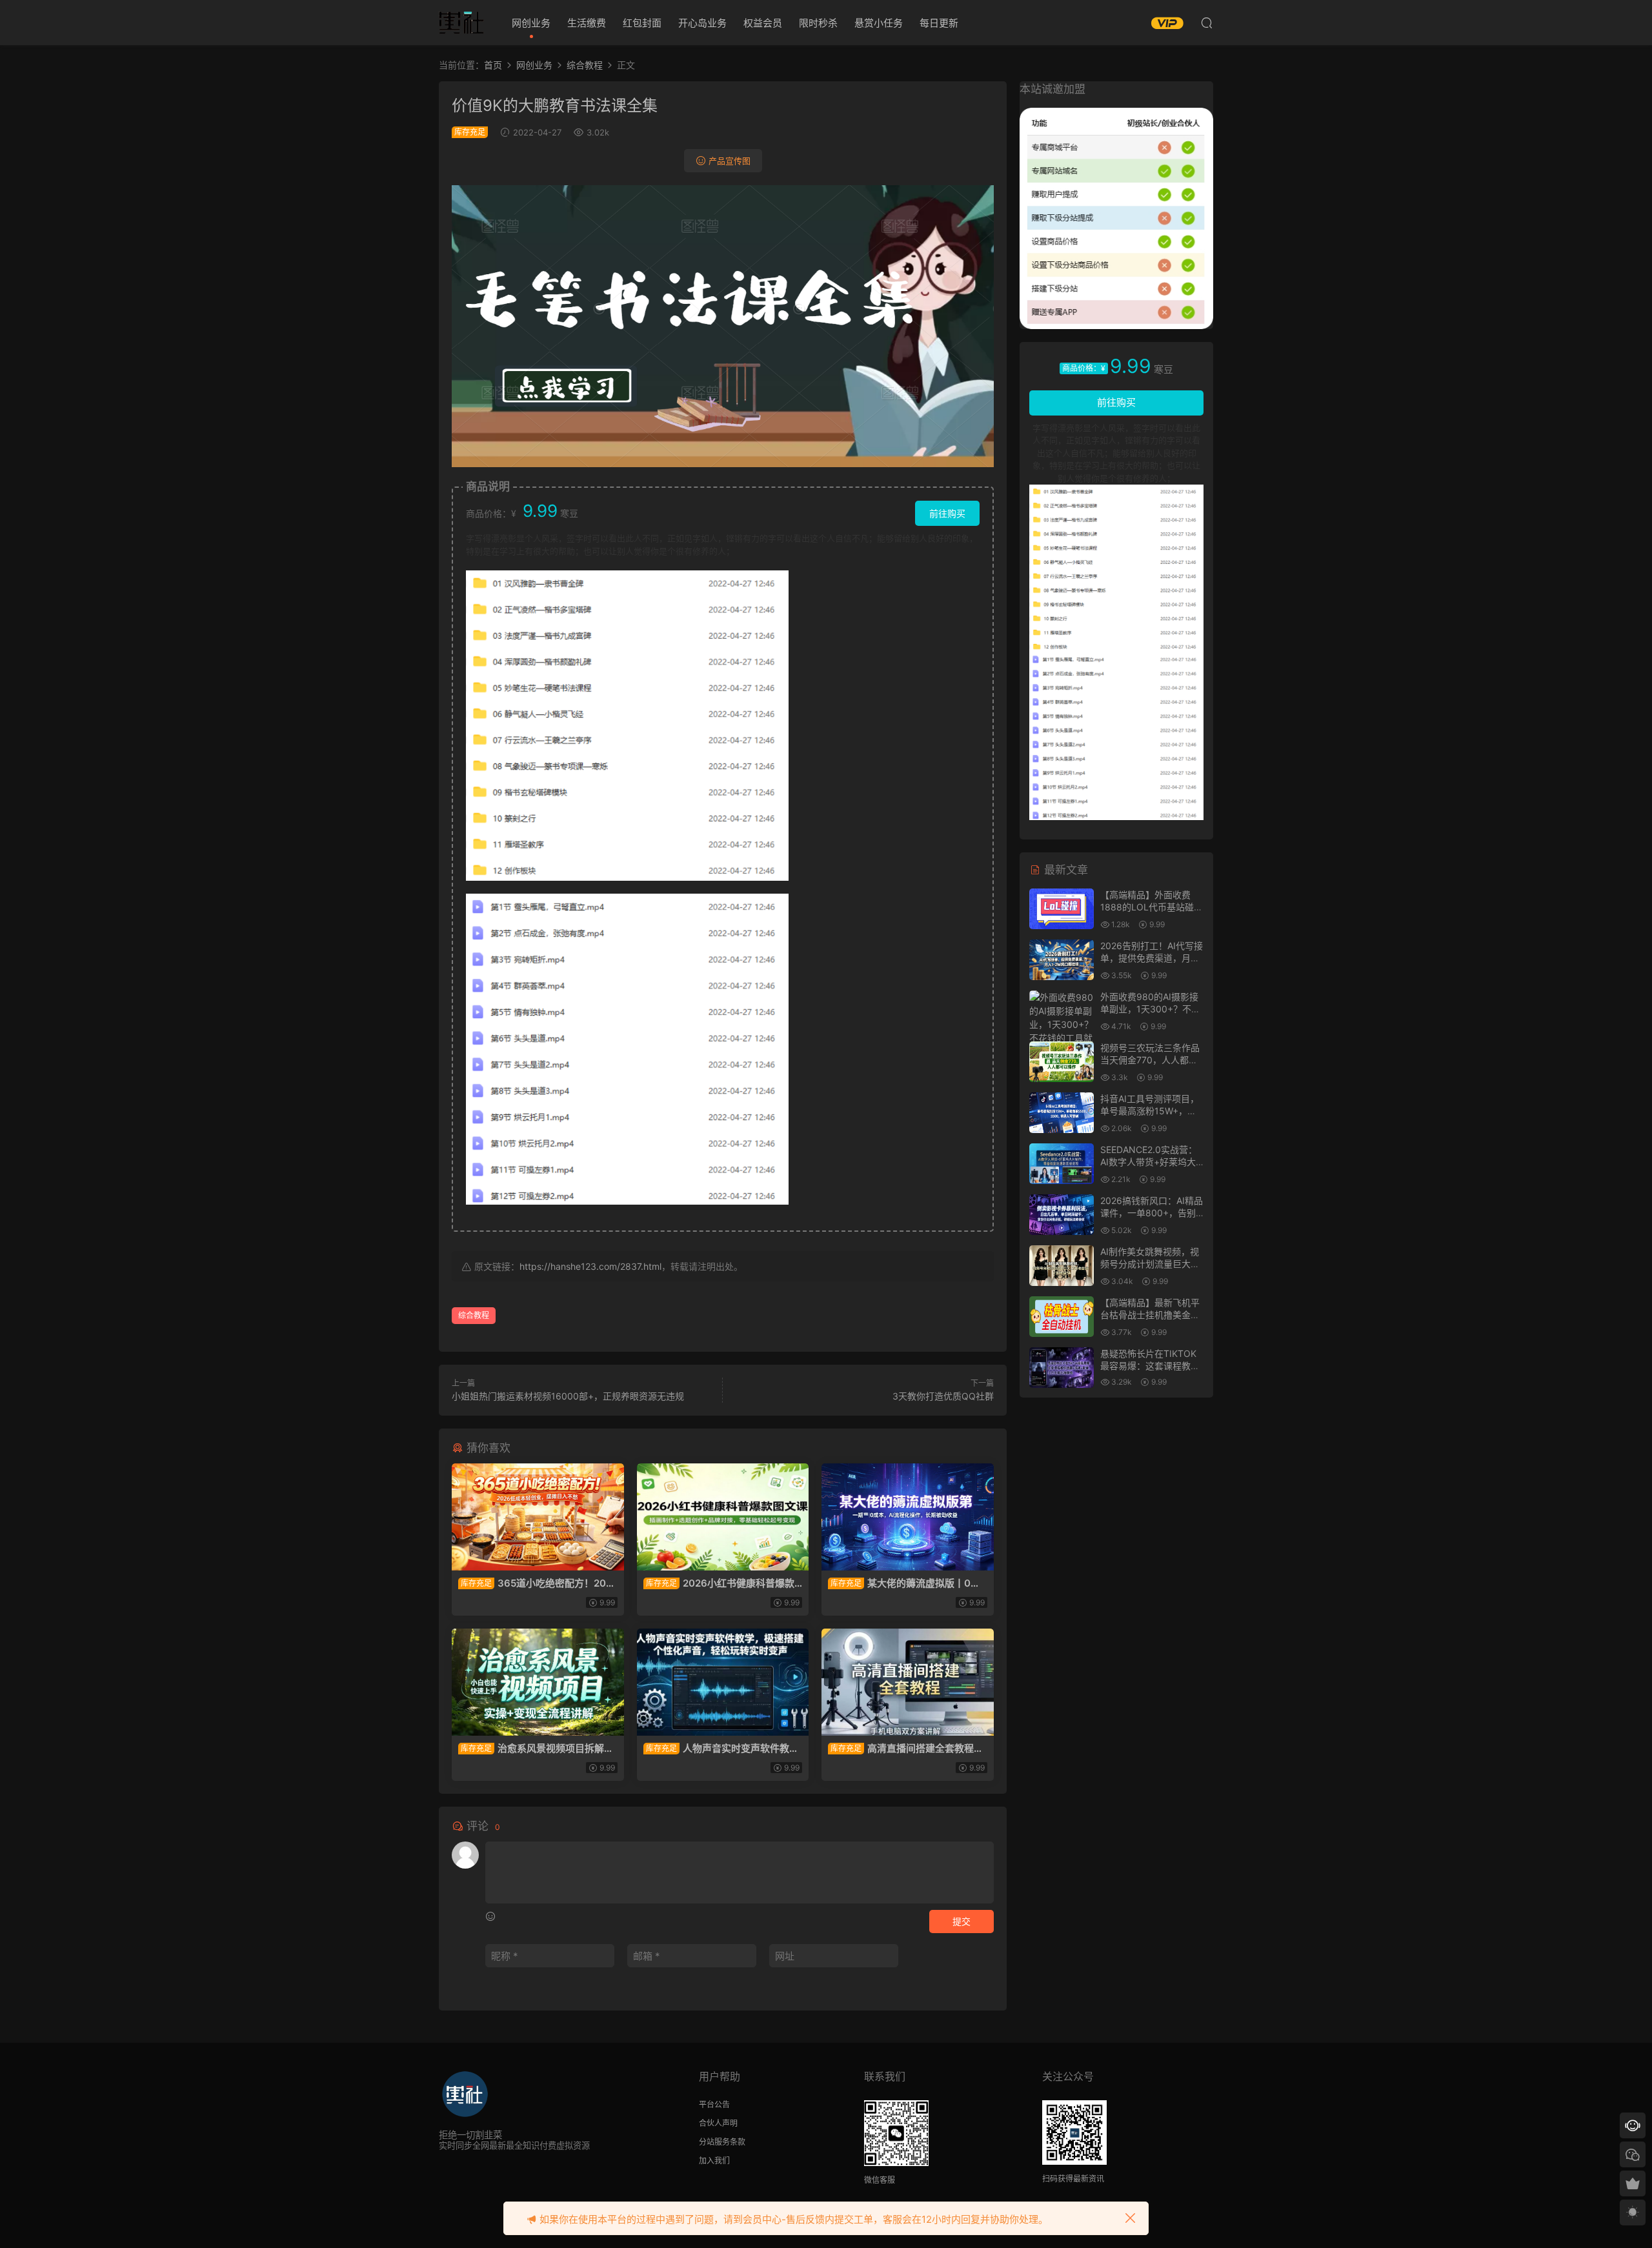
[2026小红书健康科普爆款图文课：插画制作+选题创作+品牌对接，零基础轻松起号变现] (723, 1517)
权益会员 (763, 23)
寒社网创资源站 (461, 23)
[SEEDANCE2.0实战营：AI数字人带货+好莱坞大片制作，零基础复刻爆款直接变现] (1062, 1164)
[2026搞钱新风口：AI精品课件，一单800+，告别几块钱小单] (1062, 1215)
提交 (962, 1921)
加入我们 (714, 2161)
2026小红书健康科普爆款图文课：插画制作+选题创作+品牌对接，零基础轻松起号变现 (722, 1583)
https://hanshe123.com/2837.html (590, 1266)
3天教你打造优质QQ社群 (943, 1396)
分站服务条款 (722, 2142)
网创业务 (531, 23)
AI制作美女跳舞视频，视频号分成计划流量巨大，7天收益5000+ (1150, 1264)
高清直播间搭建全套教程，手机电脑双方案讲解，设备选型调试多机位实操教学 (906, 1749)
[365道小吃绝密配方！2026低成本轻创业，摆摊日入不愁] (538, 1517)
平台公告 (714, 2104)
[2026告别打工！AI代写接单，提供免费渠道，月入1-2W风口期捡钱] (1062, 960)
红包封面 (642, 23)
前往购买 (947, 513)
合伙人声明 (718, 2123)
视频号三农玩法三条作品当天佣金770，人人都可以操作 (1150, 1060)
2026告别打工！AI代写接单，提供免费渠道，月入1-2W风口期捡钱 (1152, 958)
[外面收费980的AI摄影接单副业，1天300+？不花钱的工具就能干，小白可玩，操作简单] (1062, 1031)
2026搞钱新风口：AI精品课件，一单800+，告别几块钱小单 (1152, 1213)
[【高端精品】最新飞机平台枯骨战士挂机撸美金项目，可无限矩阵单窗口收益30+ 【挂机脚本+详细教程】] (1062, 1317)
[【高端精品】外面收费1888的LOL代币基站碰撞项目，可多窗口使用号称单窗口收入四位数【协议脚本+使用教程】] (1062, 909)
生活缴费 (587, 23)
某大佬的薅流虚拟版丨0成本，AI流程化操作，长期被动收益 (904, 1583)
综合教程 (474, 1315)
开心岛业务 (702, 23)
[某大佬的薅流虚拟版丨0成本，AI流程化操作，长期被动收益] (908, 1517)
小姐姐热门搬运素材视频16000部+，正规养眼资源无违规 (568, 1396)
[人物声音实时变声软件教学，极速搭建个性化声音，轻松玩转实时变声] (723, 1682)
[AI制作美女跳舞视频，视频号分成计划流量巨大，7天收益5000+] (1062, 1266)
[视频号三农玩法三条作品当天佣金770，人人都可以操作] (1062, 1062)
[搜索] (1207, 23)
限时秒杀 (818, 23)
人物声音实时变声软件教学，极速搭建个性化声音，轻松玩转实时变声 (721, 1749)
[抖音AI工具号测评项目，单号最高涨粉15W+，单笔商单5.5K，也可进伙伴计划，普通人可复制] (1062, 1113)
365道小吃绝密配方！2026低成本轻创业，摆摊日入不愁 (535, 1583)
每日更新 (939, 23)
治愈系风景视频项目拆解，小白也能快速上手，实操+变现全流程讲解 (536, 1749)
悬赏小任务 (879, 23)
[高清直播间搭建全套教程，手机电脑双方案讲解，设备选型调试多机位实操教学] (908, 1682)
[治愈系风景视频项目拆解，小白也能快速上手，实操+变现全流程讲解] (538, 1682)
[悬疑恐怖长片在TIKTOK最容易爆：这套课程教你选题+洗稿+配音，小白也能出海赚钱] (1062, 1368)
